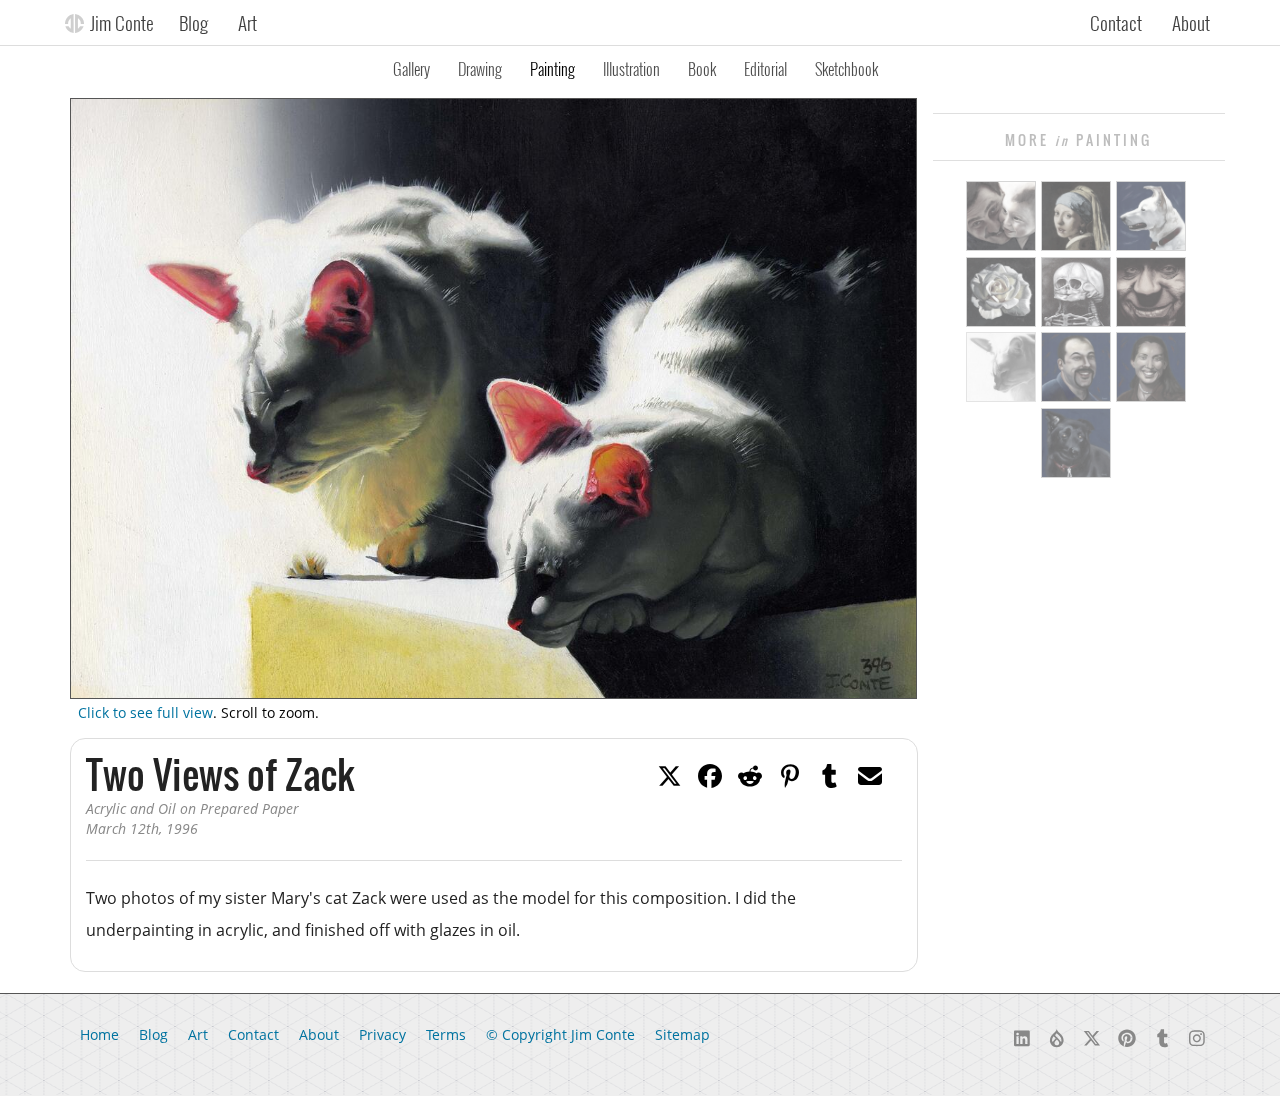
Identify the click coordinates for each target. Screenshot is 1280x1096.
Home (99, 1034)
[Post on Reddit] (750, 774)
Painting (552, 69)
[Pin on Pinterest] (790, 774)
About (1191, 22)
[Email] (870, 774)
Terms (446, 1034)
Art (247, 22)
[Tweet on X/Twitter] (670, 774)
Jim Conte (122, 22)
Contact (1116, 22)
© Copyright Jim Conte (560, 1034)
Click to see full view (145, 712)
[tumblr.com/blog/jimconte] (1162, 1036)
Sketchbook (846, 69)
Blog (193, 22)
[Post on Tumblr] (830, 774)
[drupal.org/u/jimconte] (1057, 1036)
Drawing (480, 69)
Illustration (631, 69)
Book (702, 69)
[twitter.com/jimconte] (1092, 1036)
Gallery (411, 69)
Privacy (382, 1034)
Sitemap (682, 1034)
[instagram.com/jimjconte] (1197, 1036)
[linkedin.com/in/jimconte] (1022, 1036)
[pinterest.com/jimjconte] (1127, 1036)
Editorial (765, 69)
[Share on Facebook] (710, 774)
